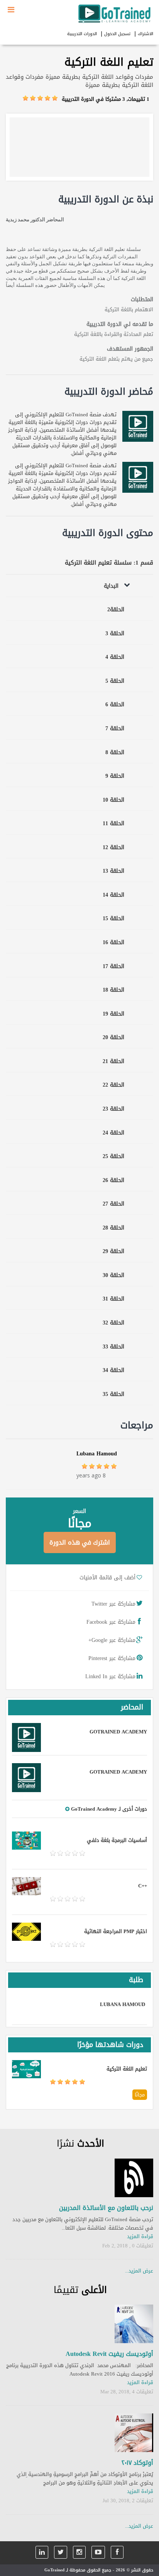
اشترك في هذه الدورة (80, 1542)
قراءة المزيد (140, 2236)
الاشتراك (145, 34)
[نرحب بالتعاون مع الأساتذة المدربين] (134, 2178)
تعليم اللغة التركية (127, 2069)
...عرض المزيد (139, 2271)
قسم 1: (143, 563)
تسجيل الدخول (117, 34)
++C (143, 1886)
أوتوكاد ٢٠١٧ (137, 2463)
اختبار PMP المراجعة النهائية (116, 1931)
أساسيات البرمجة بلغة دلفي (117, 1840)
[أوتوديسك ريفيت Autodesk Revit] (134, 2324)
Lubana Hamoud (97, 1454)
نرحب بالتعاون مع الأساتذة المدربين (106, 2208)
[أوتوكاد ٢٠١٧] (134, 2433)
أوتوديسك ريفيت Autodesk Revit (109, 2354)
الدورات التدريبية (82, 34)
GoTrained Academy (118, 1732)
